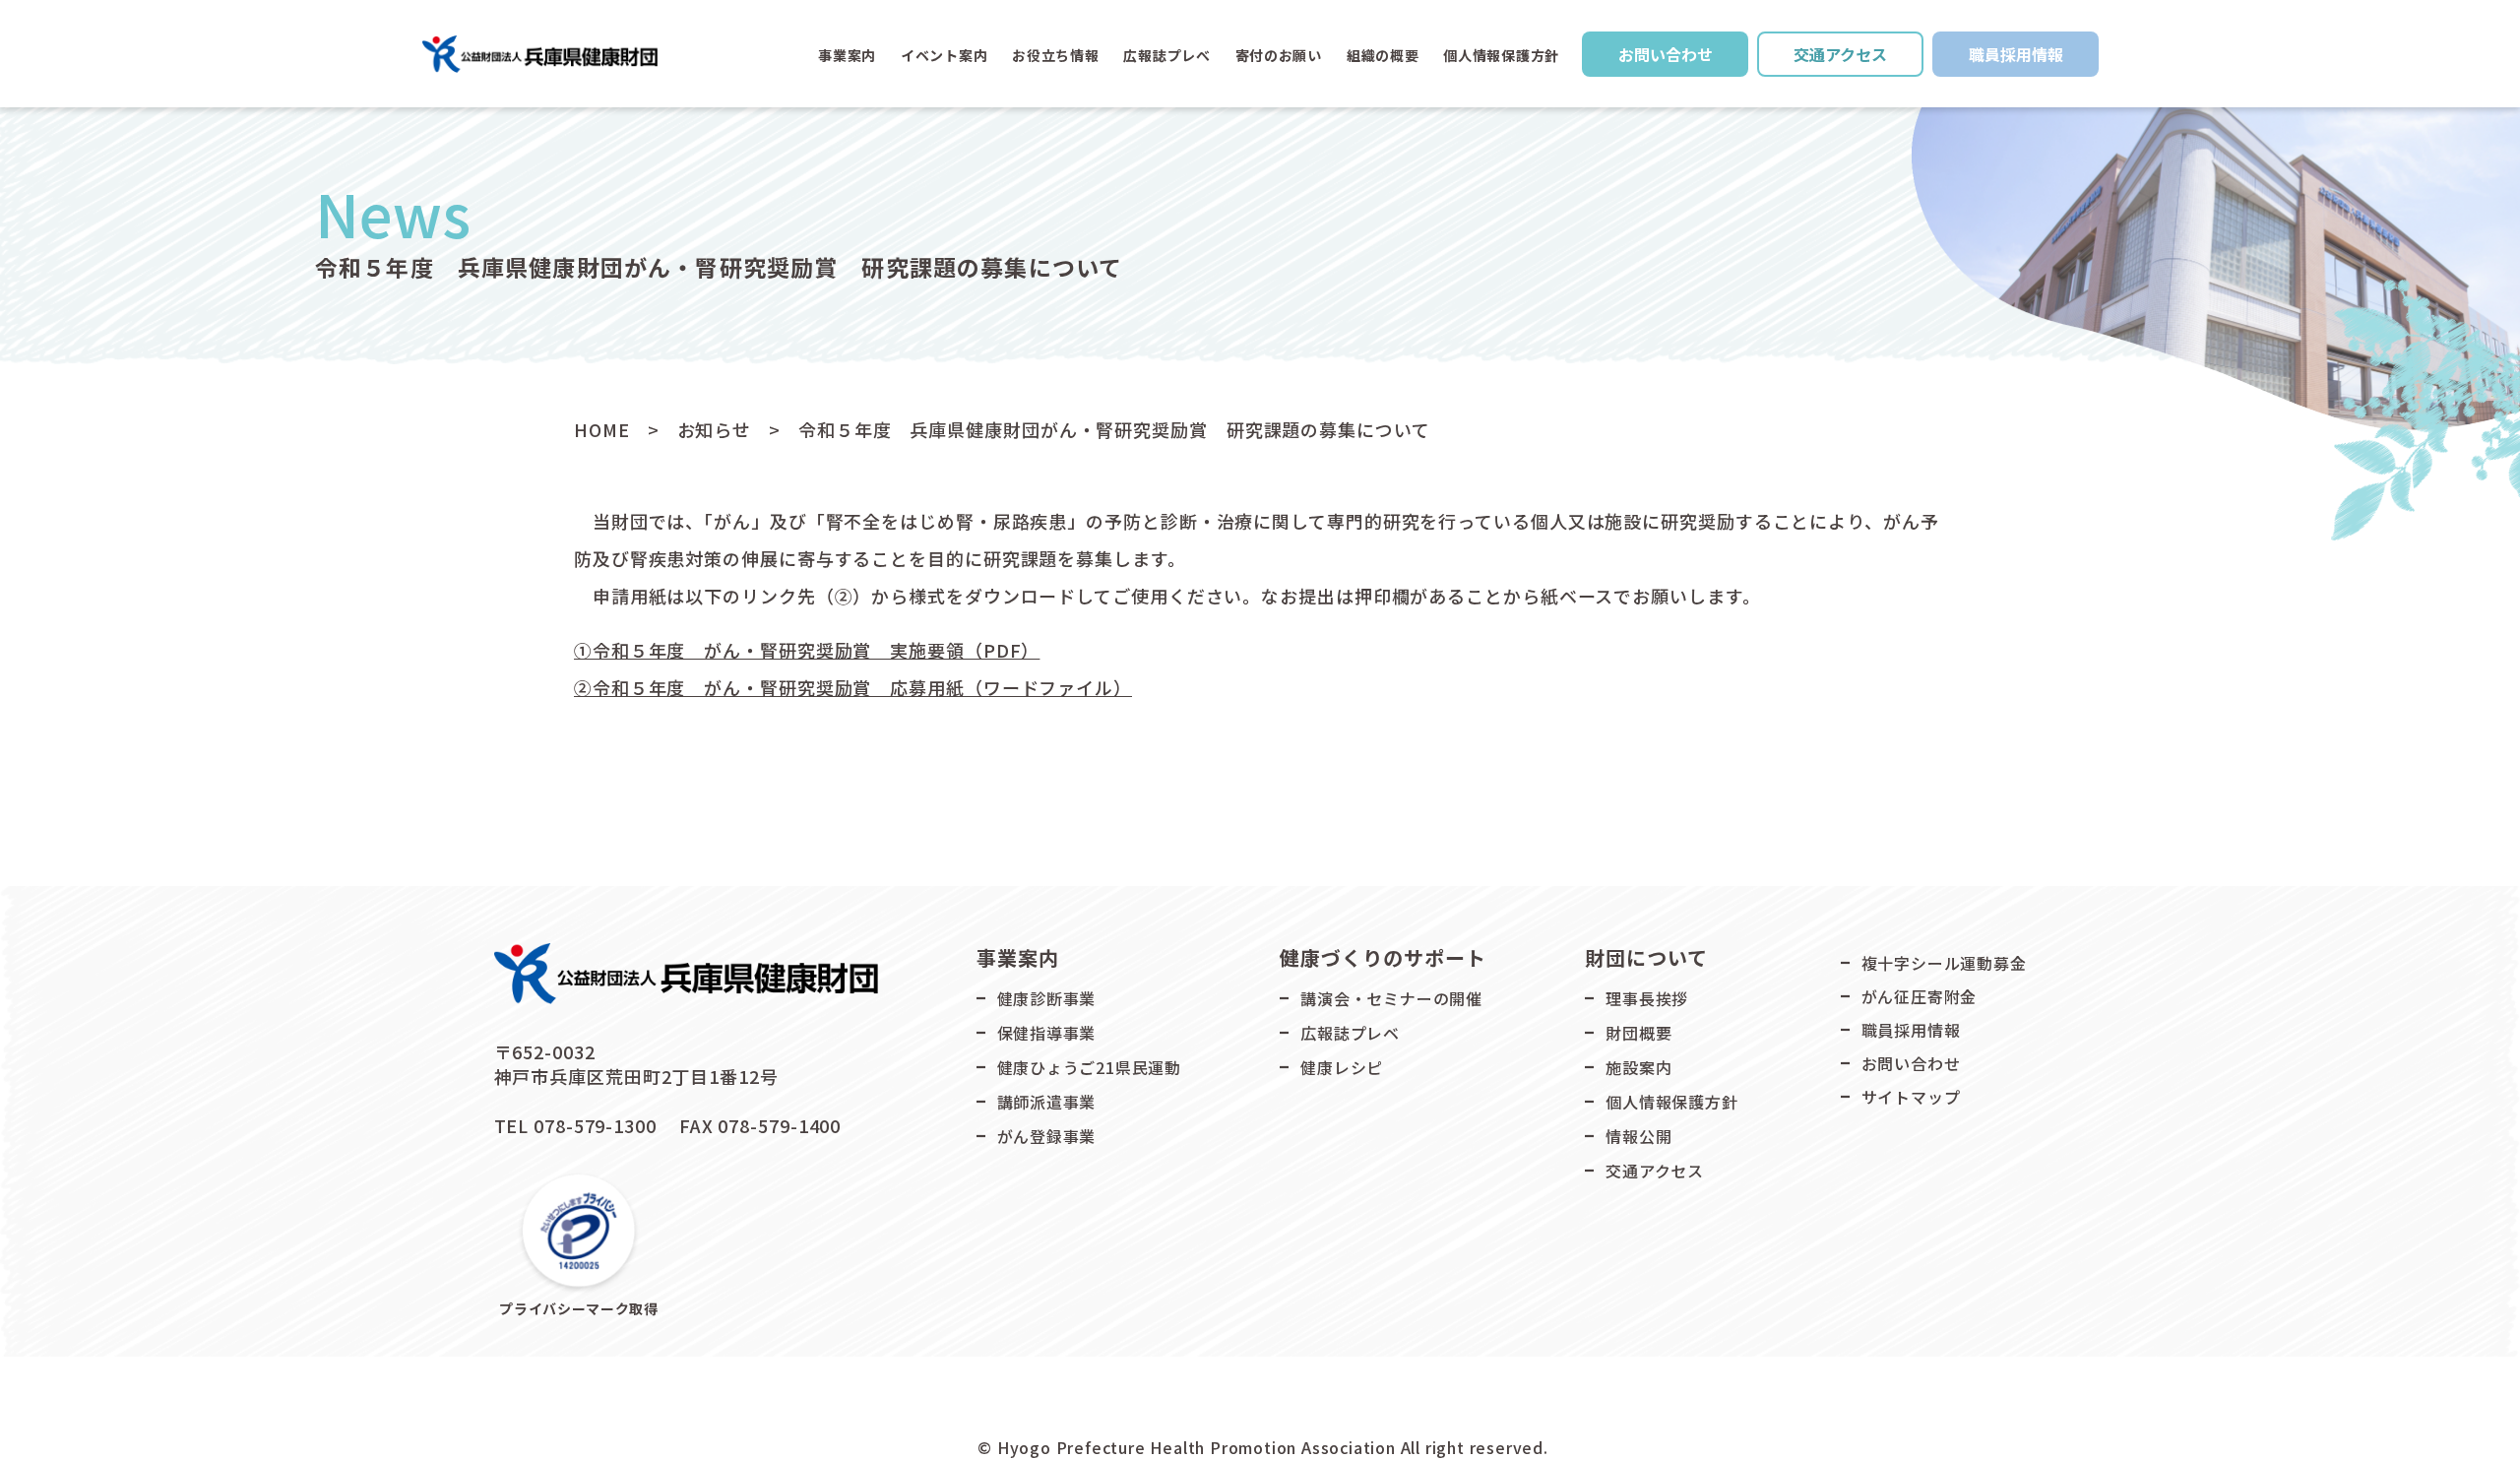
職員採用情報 (2016, 54)
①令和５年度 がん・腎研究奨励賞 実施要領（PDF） (807, 650)
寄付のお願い (1279, 55)
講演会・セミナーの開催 (1391, 998)
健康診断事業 (1047, 998)
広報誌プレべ (1166, 55)
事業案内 (847, 55)
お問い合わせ (1666, 54)
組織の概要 (1383, 55)
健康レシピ (1342, 1067)
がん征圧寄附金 (1920, 996)
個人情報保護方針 (1501, 55)
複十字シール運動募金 (1944, 963)
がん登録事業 (1047, 1136)
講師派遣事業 (1047, 1102)
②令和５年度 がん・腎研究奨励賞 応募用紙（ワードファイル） (853, 687)
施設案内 (1638, 1067)
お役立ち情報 (1055, 55)
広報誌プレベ (1350, 1033)
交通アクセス (1840, 54)
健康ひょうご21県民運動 (1090, 1067)
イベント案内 (944, 55)
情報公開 (1638, 1136)
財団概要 (1638, 1033)
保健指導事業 (1047, 1033)
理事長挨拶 (1647, 998)
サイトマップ (1911, 1097)
